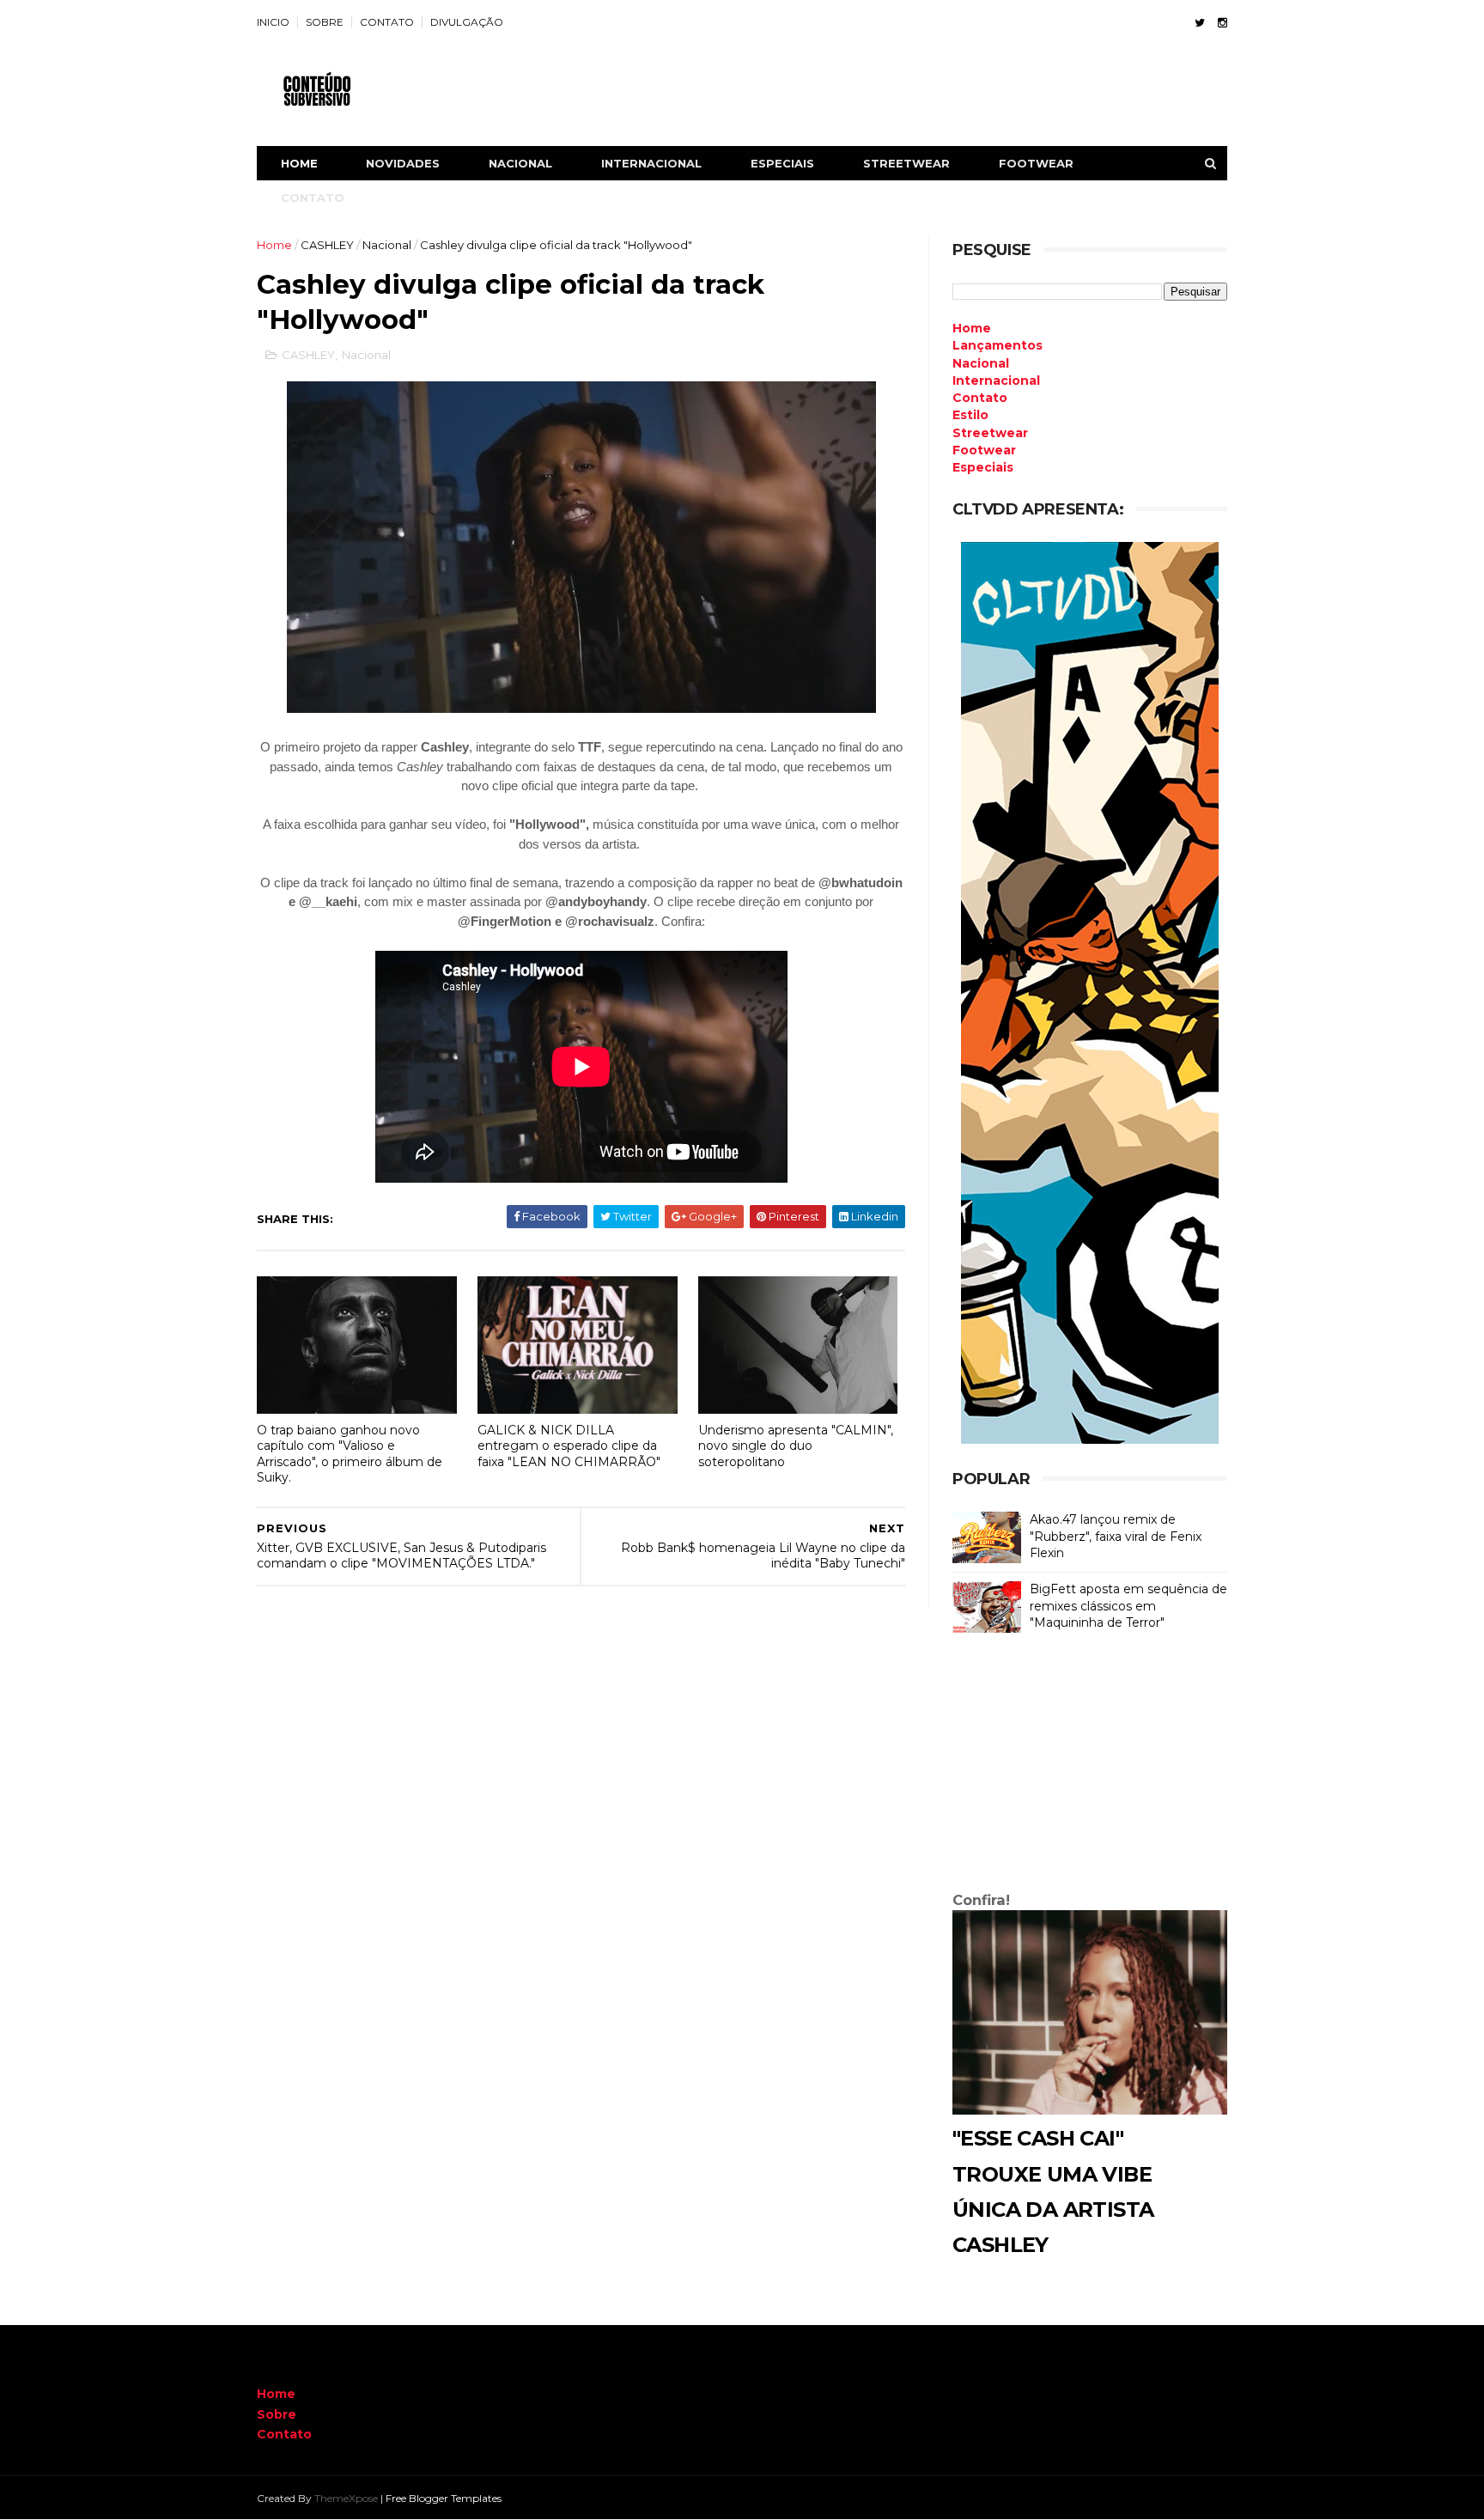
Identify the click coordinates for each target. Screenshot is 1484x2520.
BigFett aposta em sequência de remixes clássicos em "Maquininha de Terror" (1128, 1606)
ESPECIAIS (782, 163)
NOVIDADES (403, 163)
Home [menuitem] (972, 328)
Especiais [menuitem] (983, 467)
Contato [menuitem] (980, 398)
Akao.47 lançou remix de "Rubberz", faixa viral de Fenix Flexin (1116, 1536)
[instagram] (1222, 23)
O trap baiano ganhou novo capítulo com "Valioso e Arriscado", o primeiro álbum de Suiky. (350, 1454)
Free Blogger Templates (444, 2498)
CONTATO (387, 22)
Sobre (277, 2414)
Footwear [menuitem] (984, 450)
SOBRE (325, 22)
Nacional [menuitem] (981, 363)
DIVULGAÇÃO (467, 22)
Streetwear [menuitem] (990, 433)
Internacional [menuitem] (996, 380)
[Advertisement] (1090, 1766)
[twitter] (1200, 23)
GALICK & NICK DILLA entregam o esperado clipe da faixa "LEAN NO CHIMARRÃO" (569, 1446)
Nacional (387, 245)
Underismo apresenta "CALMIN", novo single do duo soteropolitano (796, 1446)
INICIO (273, 22)
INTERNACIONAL (651, 163)
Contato (284, 2434)
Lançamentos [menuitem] (997, 345)
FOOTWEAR (1036, 163)
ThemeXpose (346, 2498)
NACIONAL (520, 163)
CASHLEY (327, 245)
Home (299, 163)
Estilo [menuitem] (970, 415)
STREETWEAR (906, 163)
